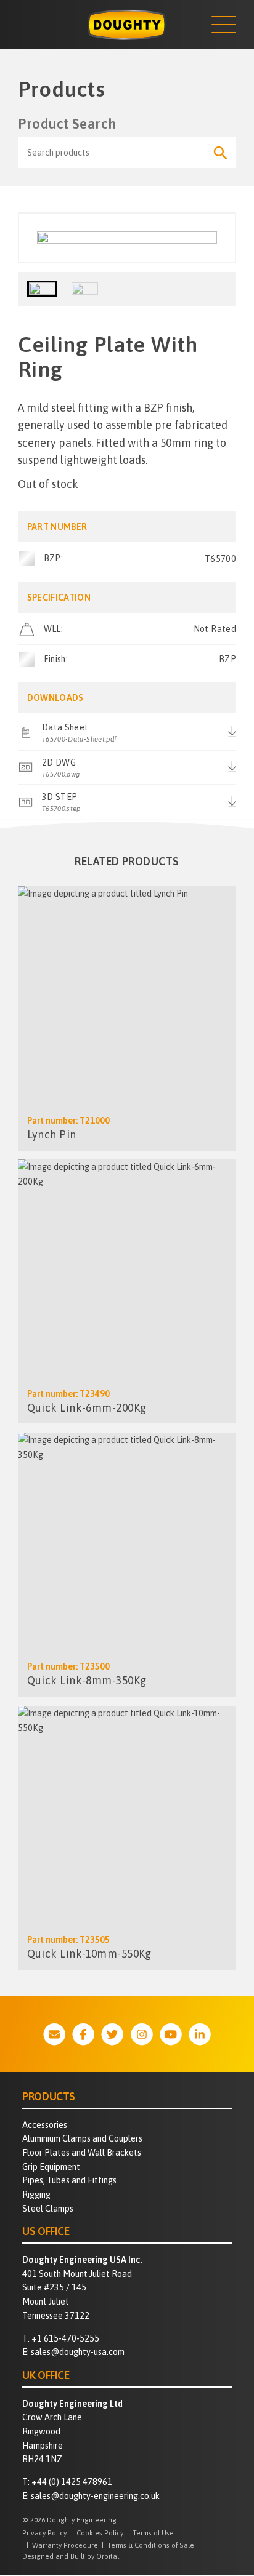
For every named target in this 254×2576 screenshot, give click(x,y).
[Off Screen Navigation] (224, 25)
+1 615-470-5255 (65, 2338)
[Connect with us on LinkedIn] (200, 2034)
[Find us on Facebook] (83, 2034)
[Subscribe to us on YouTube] (171, 2034)
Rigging (36, 2194)
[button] (42, 289)
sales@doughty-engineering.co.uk (95, 2496)
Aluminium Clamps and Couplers (82, 2138)
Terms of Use (153, 2533)
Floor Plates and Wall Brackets (82, 2153)
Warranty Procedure (65, 2545)
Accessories (45, 2125)
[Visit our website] (54, 2034)
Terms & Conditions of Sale (151, 2545)
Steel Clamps (48, 2209)
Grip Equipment (51, 2167)
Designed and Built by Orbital (71, 2556)
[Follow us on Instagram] (142, 2034)
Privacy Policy (44, 2533)
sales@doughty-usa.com (78, 2352)
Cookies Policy (100, 2533)
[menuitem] (127, 2125)
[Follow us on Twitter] (112, 2034)
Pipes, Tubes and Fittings (69, 2180)
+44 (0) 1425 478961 (72, 2482)
